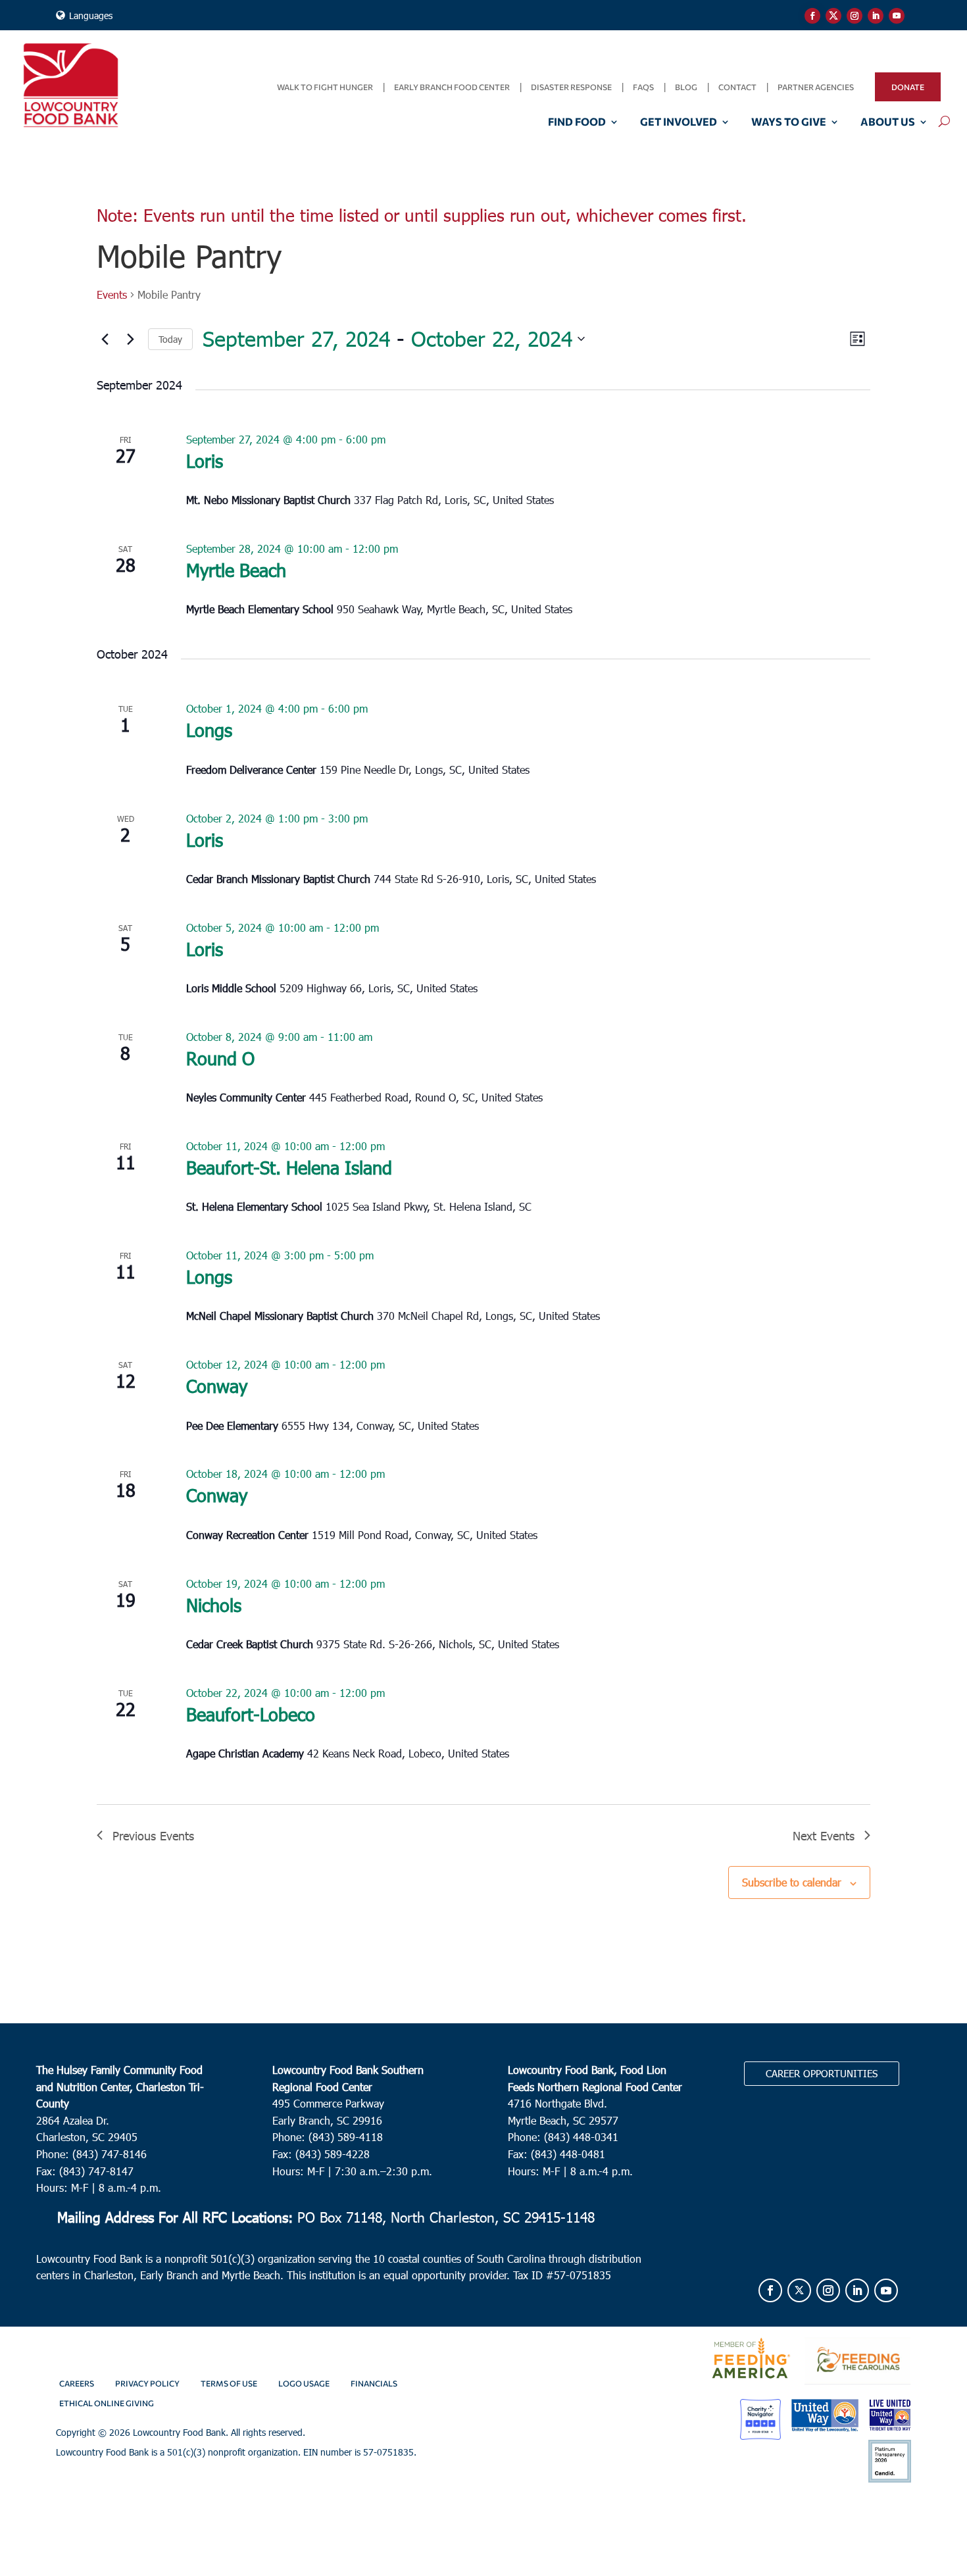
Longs (209, 729)
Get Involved (679, 122)
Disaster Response (571, 87)
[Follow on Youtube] (897, 16)
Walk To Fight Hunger (325, 87)
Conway (217, 1385)
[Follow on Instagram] (855, 16)
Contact (737, 87)
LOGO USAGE (304, 2383)
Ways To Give (789, 122)
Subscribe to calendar (792, 1882)
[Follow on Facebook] (812, 16)
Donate (908, 87)
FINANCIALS (374, 2383)
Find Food (577, 122)
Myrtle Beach (236, 569)
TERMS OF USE (229, 2383)
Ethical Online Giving (107, 2403)
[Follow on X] (833, 16)
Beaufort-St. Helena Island (289, 1167)
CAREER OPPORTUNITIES (822, 2073)
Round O (220, 1058)
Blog (686, 87)
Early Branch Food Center (452, 87)
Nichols (214, 1604)
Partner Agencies (816, 87)
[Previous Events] (105, 339)
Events (112, 294)
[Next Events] (130, 339)
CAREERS (77, 2383)
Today (170, 339)
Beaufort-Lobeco (251, 1714)
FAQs (643, 87)
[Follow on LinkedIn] (876, 16)
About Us (888, 122)
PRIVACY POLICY (147, 2383)
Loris (205, 460)
